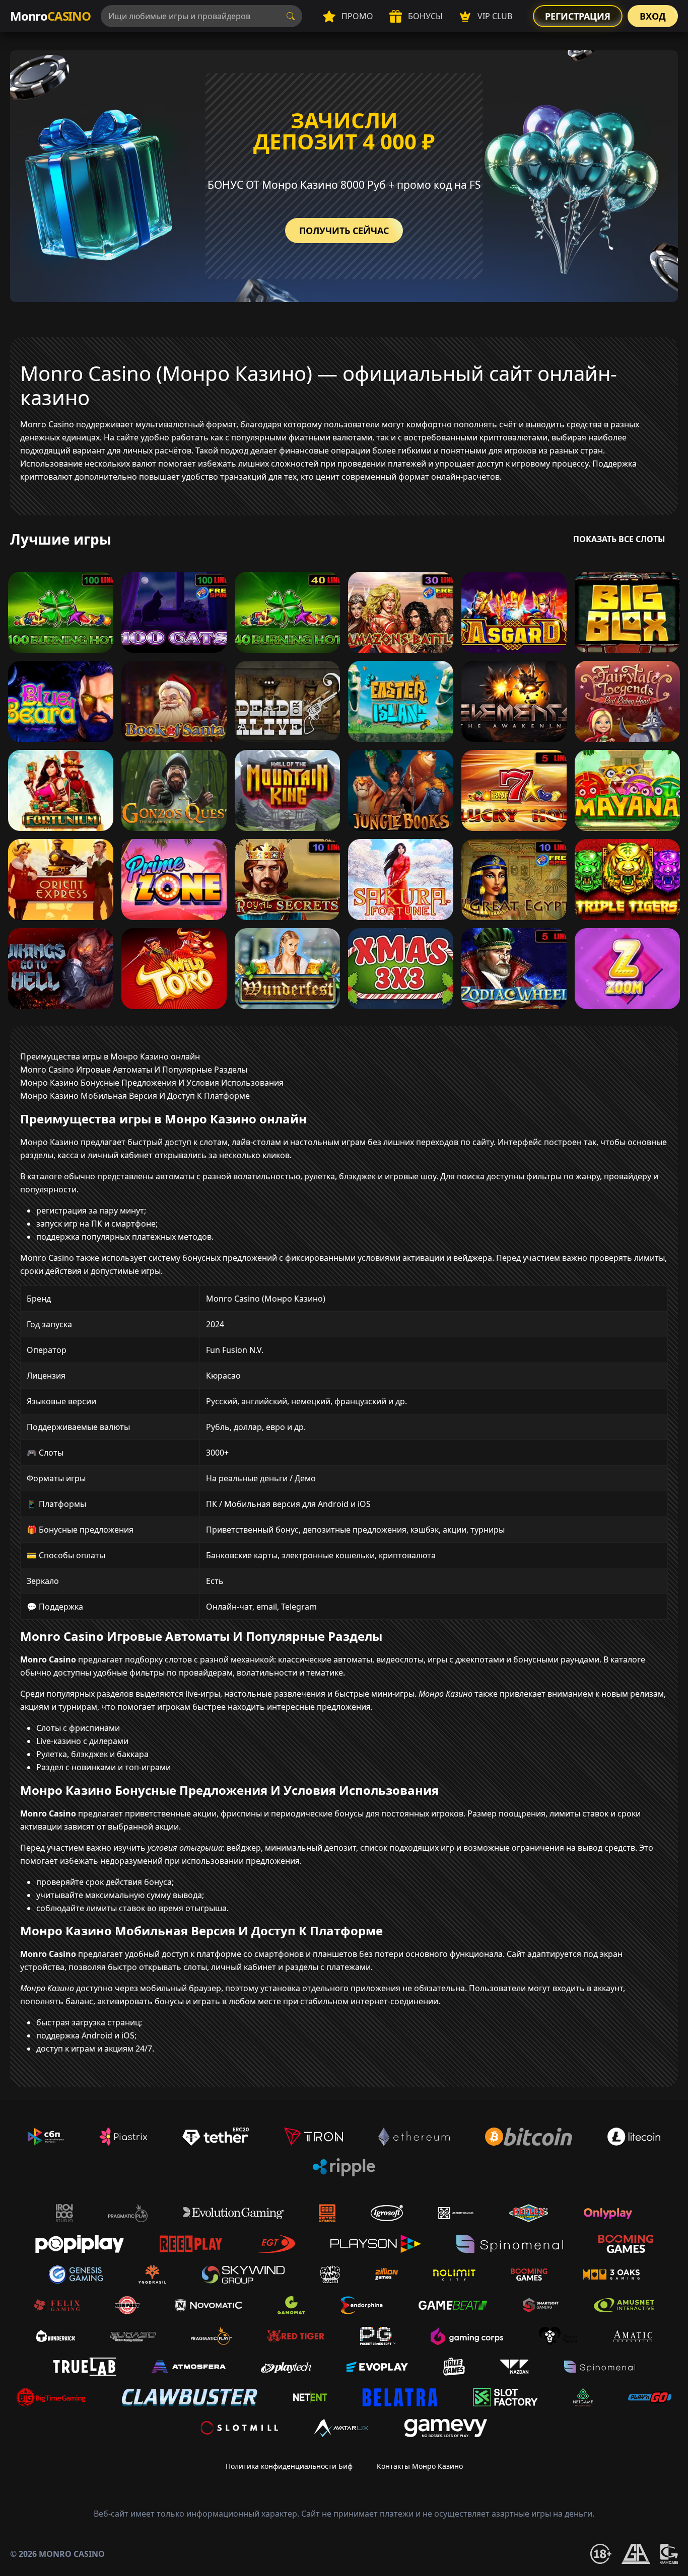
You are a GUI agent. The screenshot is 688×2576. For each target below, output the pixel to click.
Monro (50, 16)
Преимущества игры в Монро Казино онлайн (110, 1056)
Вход (653, 16)
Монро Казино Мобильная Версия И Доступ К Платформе (135, 1096)
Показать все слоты (619, 539)
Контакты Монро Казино (420, 2466)
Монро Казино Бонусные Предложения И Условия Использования (152, 1083)
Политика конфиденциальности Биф (289, 2466)
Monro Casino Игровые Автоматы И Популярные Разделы (134, 1070)
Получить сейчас (344, 231)
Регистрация (578, 16)
